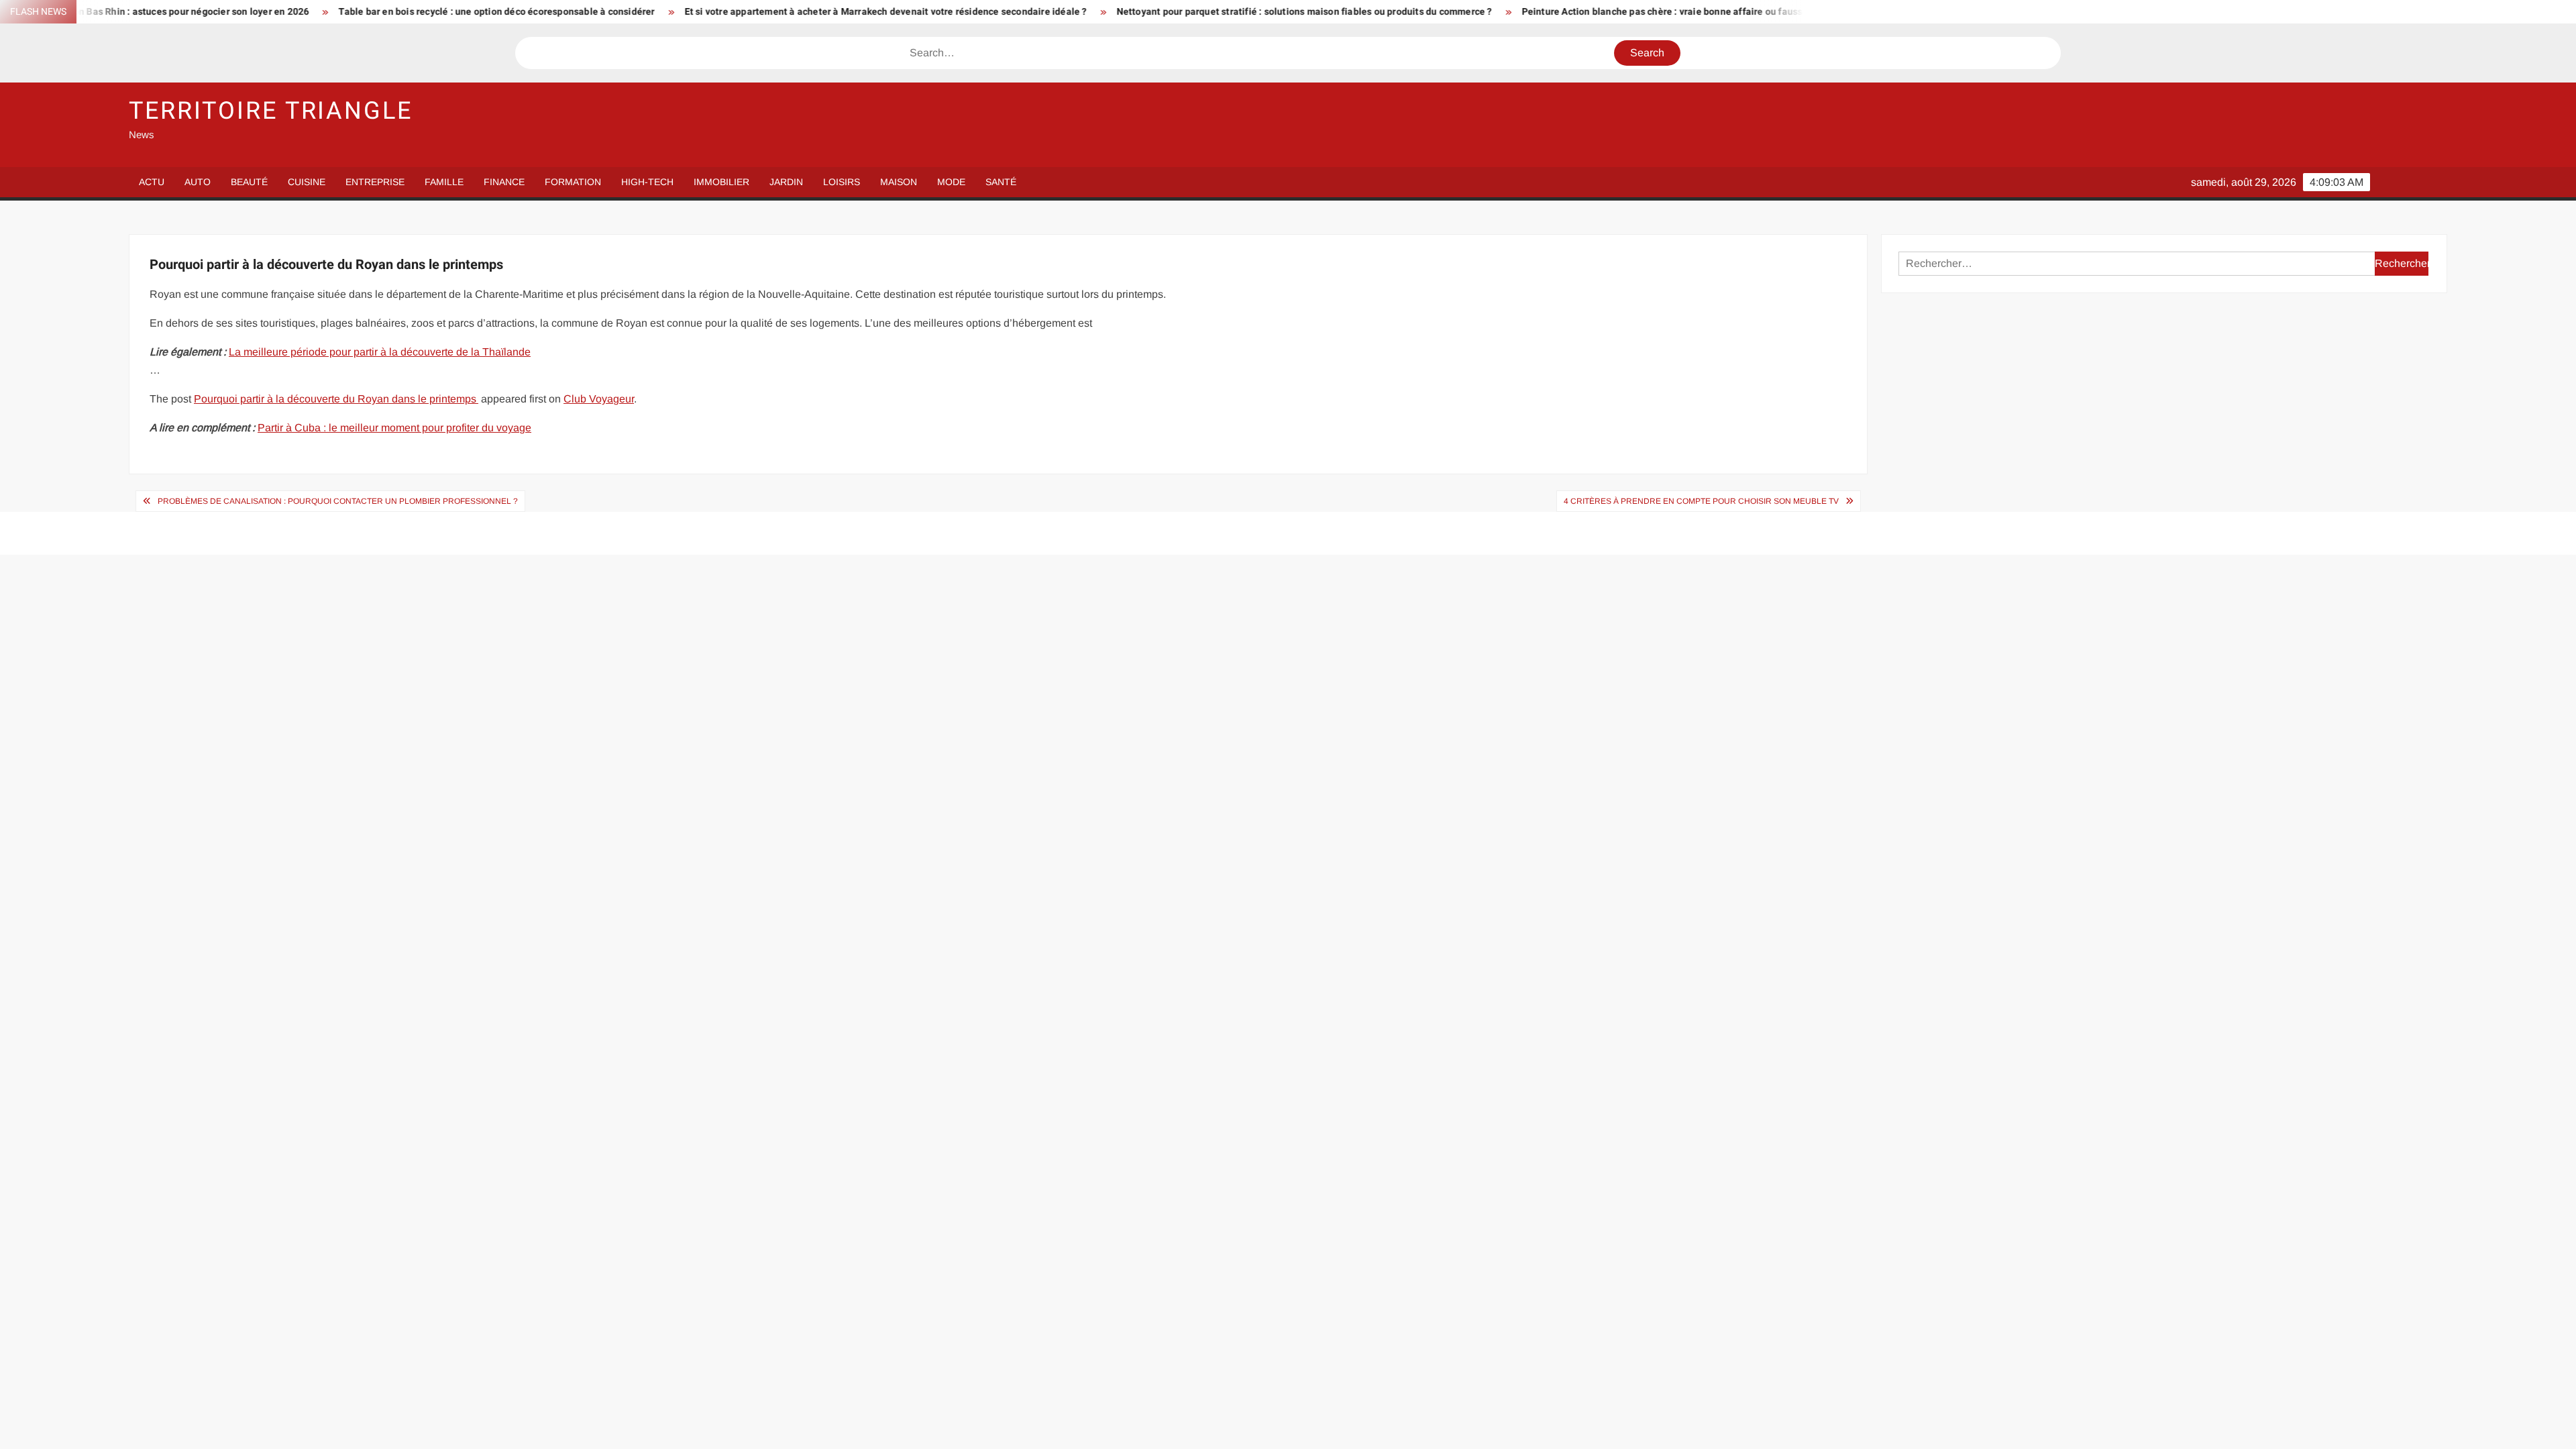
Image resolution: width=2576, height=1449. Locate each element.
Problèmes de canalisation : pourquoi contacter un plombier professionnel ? (338, 501)
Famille (444, 182)
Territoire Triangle (271, 111)
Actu (152, 182)
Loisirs (842, 182)
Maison (899, 182)
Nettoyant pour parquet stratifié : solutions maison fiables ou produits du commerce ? (1164, 12)
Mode (951, 182)
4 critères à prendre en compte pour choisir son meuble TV (1701, 501)
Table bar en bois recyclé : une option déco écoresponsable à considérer (357, 12)
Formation (573, 182)
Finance (504, 182)
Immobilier (721, 182)
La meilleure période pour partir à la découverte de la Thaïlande (380, 352)
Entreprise (375, 182)
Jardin (786, 182)
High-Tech (647, 182)
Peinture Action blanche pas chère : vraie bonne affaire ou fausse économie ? (1551, 12)
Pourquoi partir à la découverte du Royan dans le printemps (336, 399)
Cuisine (307, 182)
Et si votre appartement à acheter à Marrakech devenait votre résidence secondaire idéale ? (745, 12)
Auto (198, 182)
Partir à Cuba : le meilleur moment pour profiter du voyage (394, 428)
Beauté (249, 182)
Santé (1001, 182)
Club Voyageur (599, 399)
